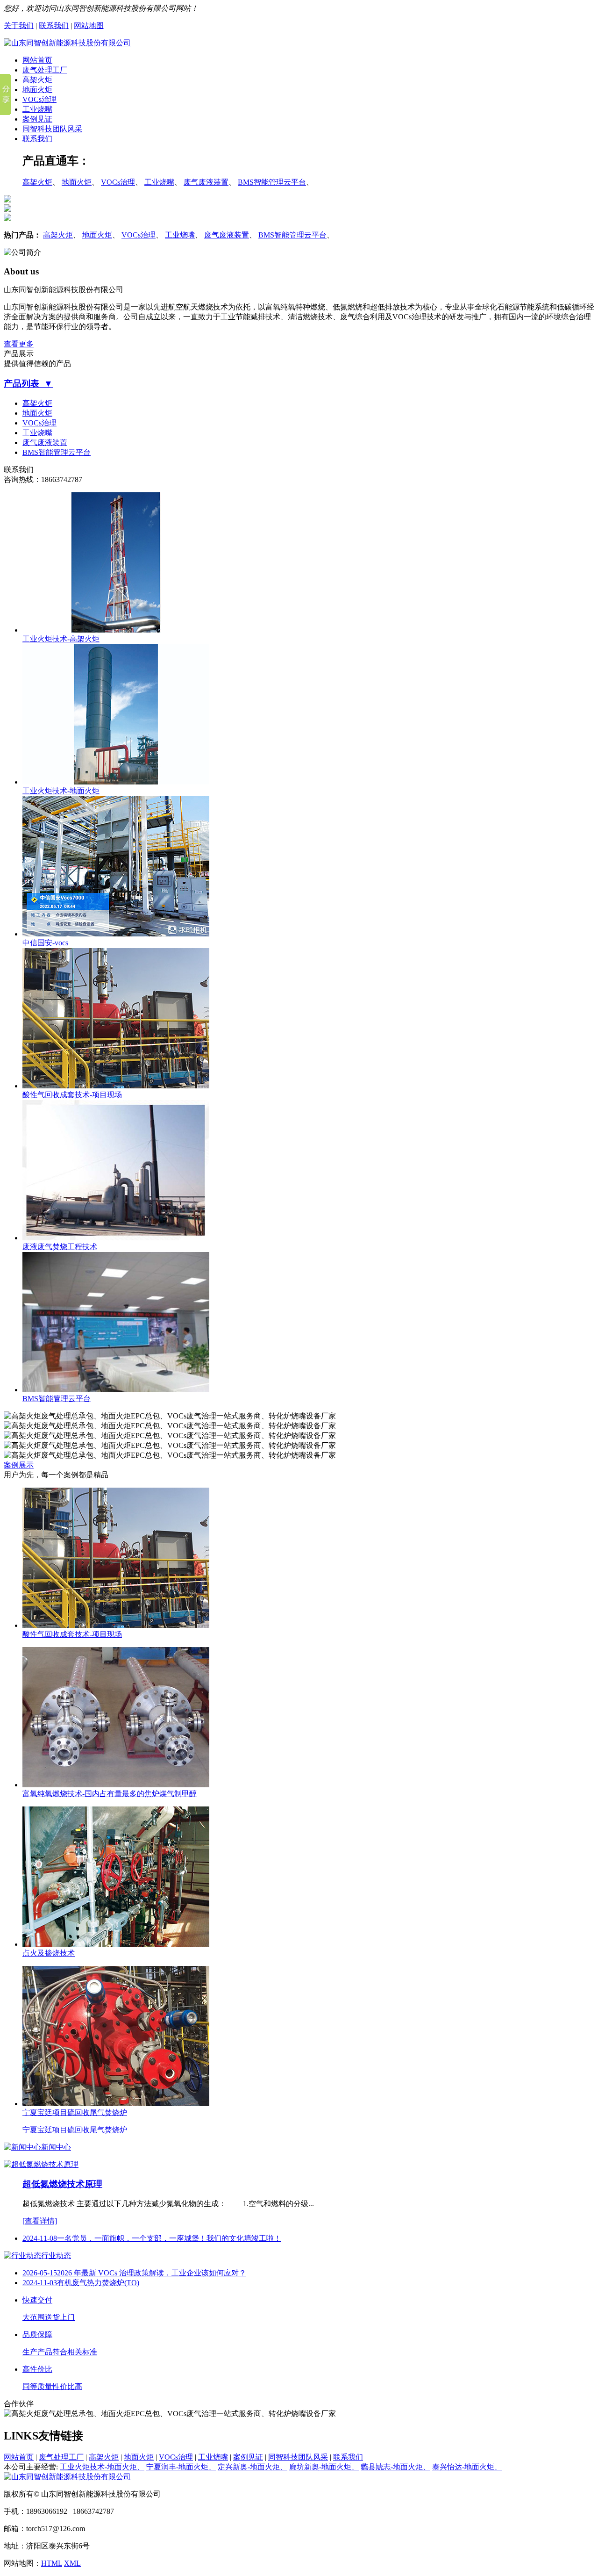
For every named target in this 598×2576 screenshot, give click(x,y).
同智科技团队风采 (52, 129)
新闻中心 (56, 2147)
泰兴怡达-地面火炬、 (467, 2467)
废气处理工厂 (45, 70)
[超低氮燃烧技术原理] (41, 2164)
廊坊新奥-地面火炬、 (324, 2467)
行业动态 (56, 2256)
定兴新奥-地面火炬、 (253, 2467)
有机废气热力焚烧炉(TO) (98, 2283)
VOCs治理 (39, 99)
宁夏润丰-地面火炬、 (181, 2467)
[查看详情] (40, 2221)
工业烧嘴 (37, 109)
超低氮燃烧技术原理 (62, 2184)
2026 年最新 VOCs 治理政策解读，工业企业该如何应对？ (152, 2273)
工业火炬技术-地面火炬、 (102, 2467)
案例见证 (37, 119)
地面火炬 (37, 90)
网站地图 (89, 25)
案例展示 (19, 1465)
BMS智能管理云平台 (272, 182)
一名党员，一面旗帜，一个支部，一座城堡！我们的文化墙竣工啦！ (169, 2238)
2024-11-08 (40, 2238)
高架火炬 (37, 80)
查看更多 (19, 344)
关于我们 (19, 25)
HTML (52, 2563)
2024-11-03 (40, 2283)
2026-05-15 (40, 2273)
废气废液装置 (206, 182)
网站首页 (37, 60)
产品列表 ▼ (28, 384)
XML (72, 2563)
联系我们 (54, 25)
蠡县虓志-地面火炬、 (395, 2467)
